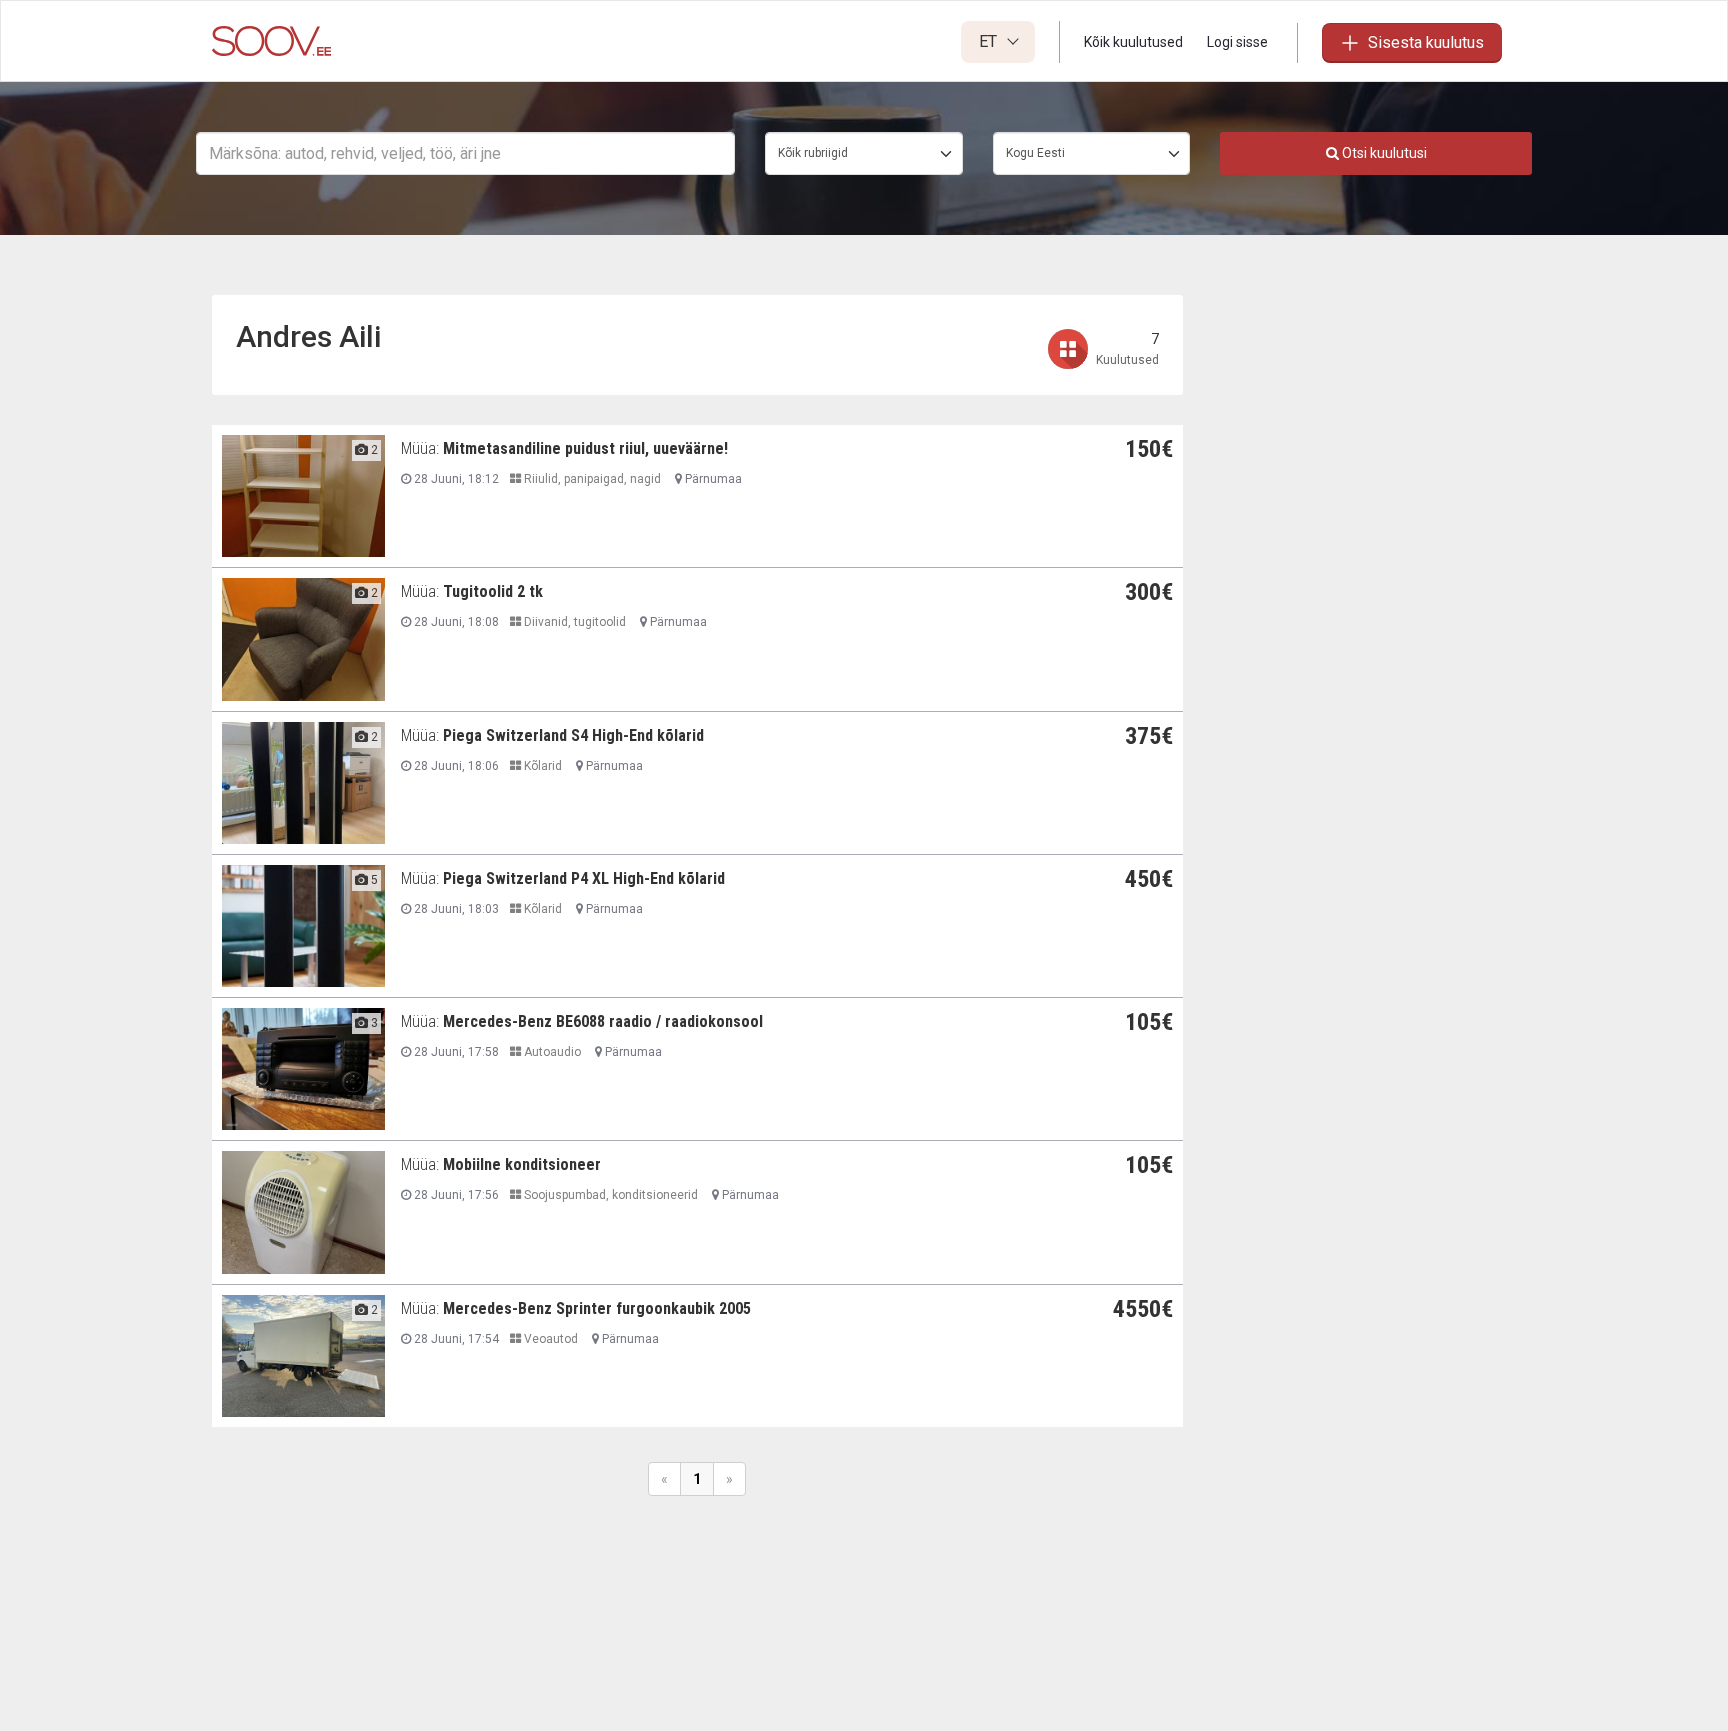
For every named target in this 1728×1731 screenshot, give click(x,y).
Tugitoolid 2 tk (493, 591)
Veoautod (549, 1339)
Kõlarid (541, 766)
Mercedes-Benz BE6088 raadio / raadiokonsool (603, 1021)
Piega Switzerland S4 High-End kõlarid (573, 735)
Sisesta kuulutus (1426, 42)
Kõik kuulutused (1133, 42)
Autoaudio (551, 1052)
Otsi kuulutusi (1383, 153)
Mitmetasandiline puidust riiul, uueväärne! (585, 448)
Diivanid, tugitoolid (573, 622)
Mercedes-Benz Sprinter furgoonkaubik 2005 (597, 1308)
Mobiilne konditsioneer (522, 1164)
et (990, 41)
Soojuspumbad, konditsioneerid (609, 1195)
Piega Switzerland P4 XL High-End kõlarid (584, 878)
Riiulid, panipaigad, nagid (591, 479)
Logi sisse (1237, 42)
